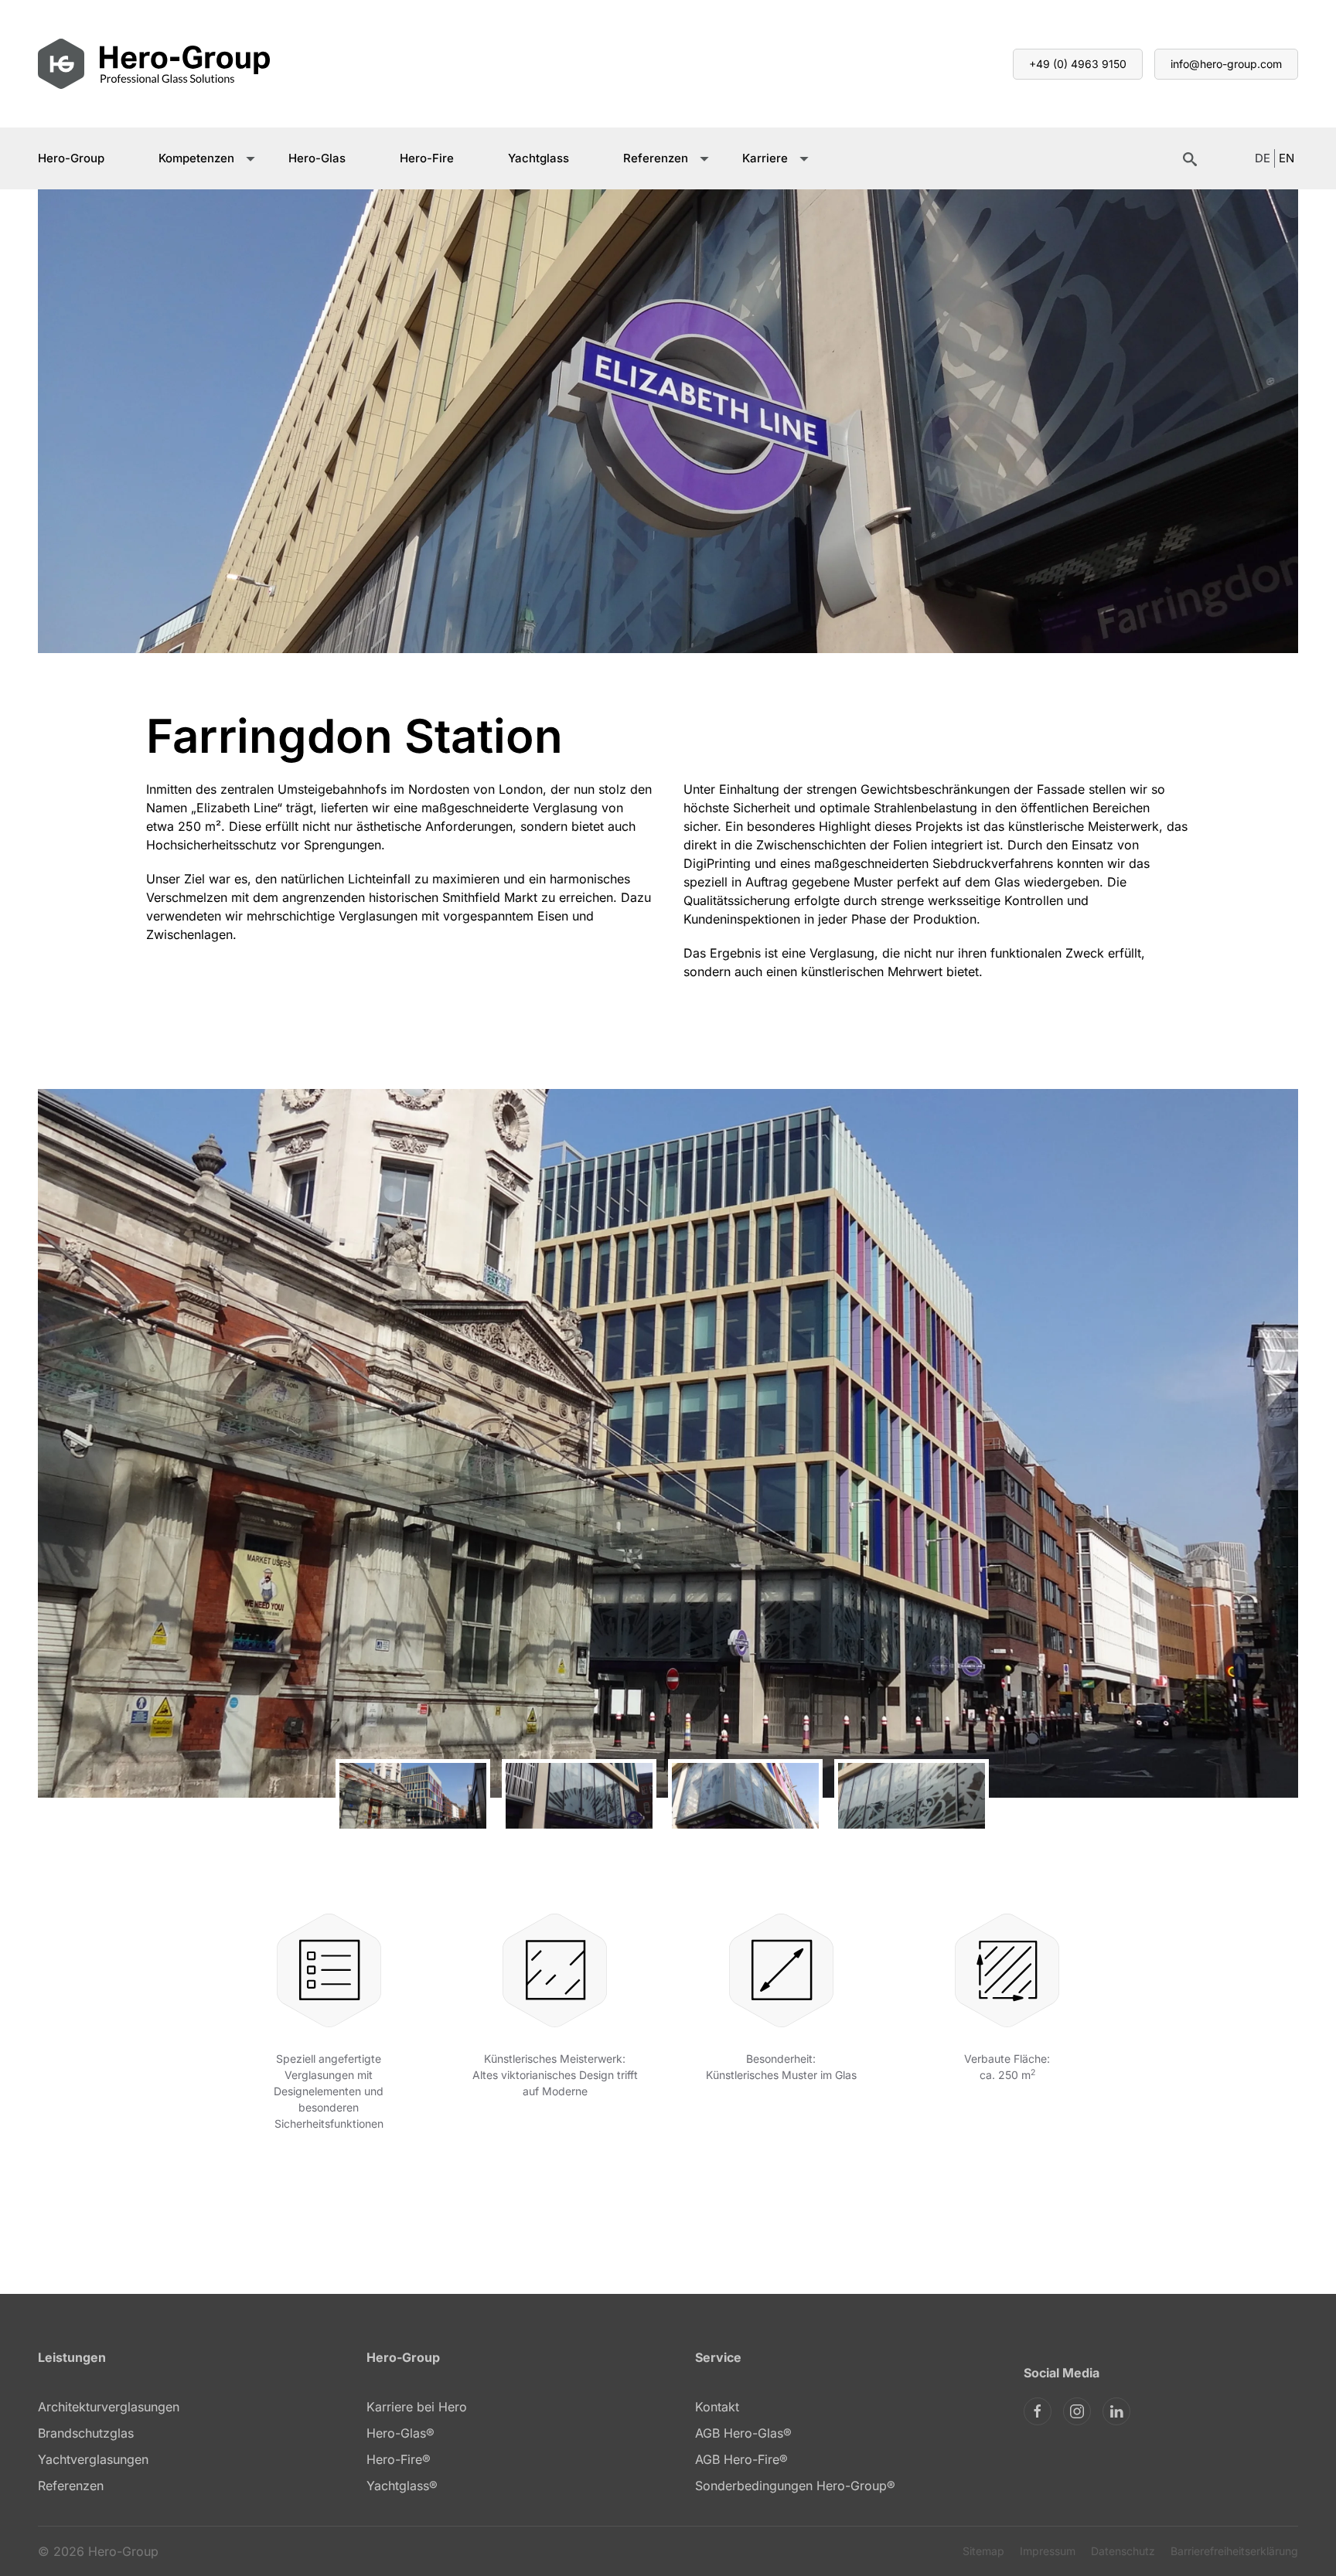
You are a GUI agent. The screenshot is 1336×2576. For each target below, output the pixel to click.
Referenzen (71, 2486)
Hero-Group (71, 158)
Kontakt (717, 2407)
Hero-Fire (427, 158)
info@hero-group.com (1226, 64)
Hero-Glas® (400, 2433)
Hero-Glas (317, 158)
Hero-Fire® (399, 2459)
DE (1263, 158)
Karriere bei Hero (417, 2407)
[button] (66, 1444)
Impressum (1048, 2551)
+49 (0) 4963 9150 (1078, 64)
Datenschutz (1123, 2551)
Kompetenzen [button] (196, 158)
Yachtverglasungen (93, 2459)
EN (1287, 158)
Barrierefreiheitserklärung (1234, 2551)
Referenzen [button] (656, 158)
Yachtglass (538, 158)
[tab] (413, 1796)
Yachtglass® (402, 2486)
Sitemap (983, 2551)
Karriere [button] (765, 158)
